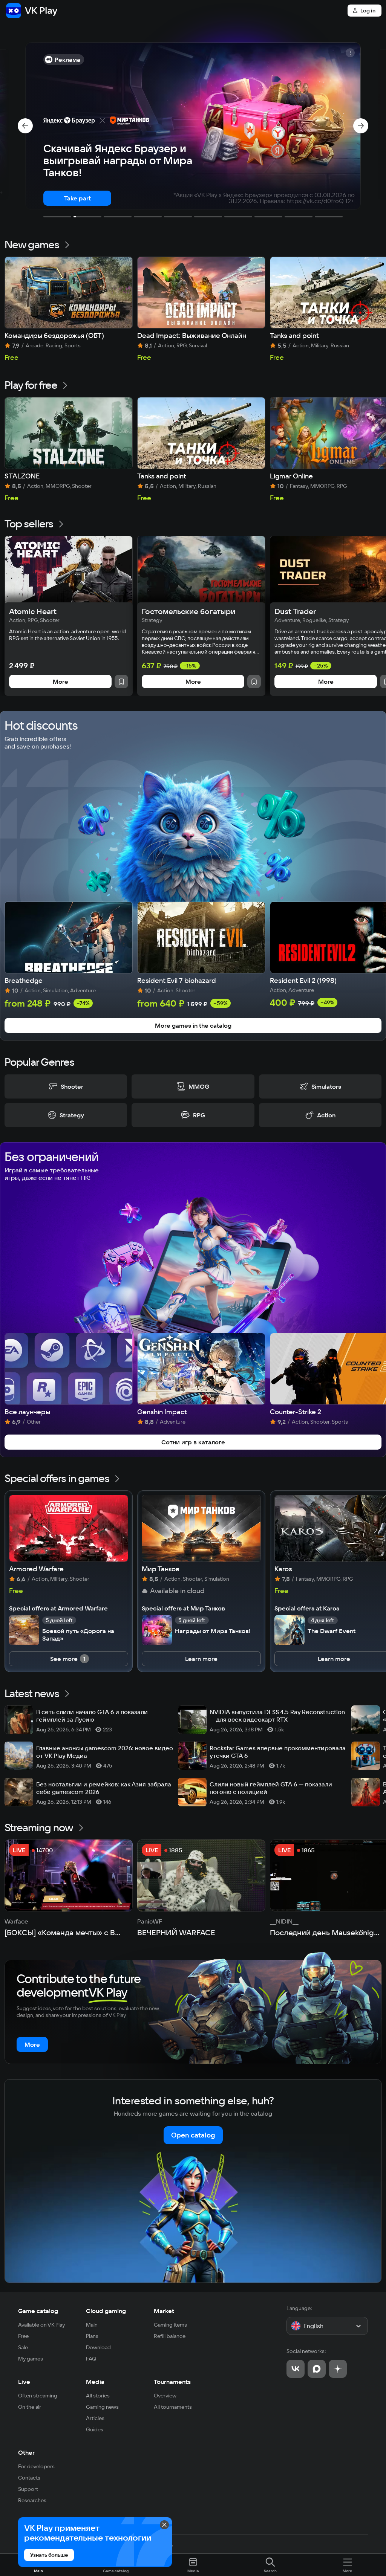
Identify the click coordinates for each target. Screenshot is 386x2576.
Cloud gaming (106, 2311)
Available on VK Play (42, 2325)
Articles (95, 2418)
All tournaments (173, 2407)
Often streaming (38, 2396)
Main (92, 2325)
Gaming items (170, 2325)
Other (26, 2452)
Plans (92, 2336)
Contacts (29, 2478)
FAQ (91, 2359)
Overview (165, 2396)
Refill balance (170, 2336)
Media (95, 2382)
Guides (95, 2429)
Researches (32, 2500)
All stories (98, 2396)
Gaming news (102, 2407)
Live (24, 2382)
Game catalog (38, 2311)
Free (23, 2336)
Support (28, 2489)
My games (31, 2359)
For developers (36, 2466)
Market (164, 2311)
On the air (30, 2407)
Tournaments (172, 2382)
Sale (23, 2347)
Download (98, 2347)
